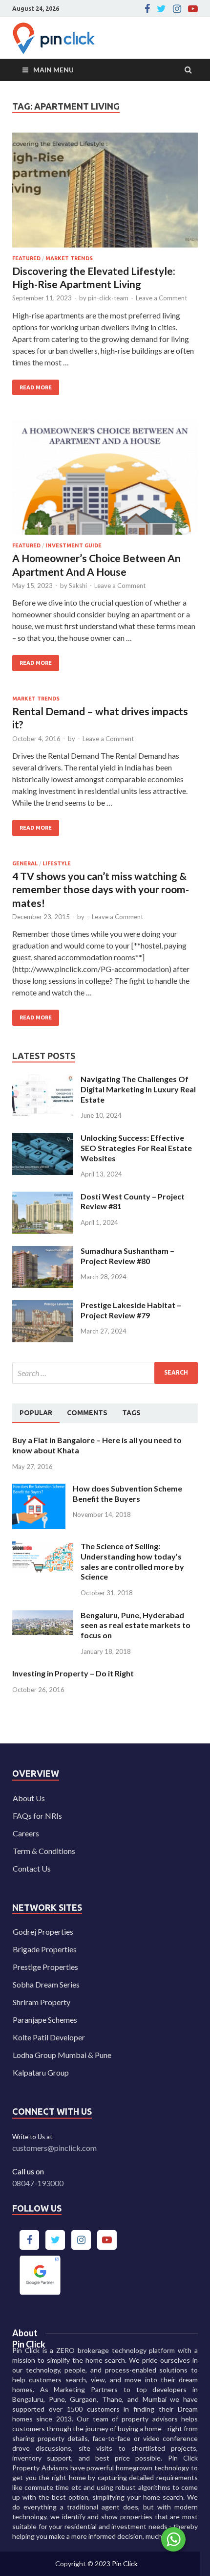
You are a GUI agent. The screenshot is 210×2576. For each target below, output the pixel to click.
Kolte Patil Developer (49, 2037)
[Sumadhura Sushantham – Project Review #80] (43, 1252)
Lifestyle (57, 863)
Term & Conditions (44, 1851)
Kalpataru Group (41, 2072)
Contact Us (32, 1868)
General (25, 863)
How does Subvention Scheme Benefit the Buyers (127, 1493)
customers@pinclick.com (54, 2148)
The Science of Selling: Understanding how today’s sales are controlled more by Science (132, 1561)
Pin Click (125, 2564)
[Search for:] (105, 1373)
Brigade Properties (45, 1949)
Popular (36, 1413)
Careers (26, 1833)
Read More (32, 385)
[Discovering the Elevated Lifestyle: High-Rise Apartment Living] (105, 194)
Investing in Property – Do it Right (73, 1673)
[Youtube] (193, 9)
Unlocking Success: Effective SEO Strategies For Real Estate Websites (136, 1148)
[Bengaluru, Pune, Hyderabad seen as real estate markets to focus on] (43, 1616)
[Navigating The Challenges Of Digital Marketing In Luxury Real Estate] (43, 1080)
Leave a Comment (161, 298)
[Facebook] (147, 9)
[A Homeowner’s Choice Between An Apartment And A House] (105, 481)
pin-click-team (108, 298)
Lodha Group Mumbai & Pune (62, 2055)
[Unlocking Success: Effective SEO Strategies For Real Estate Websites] (43, 1139)
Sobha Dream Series (46, 1984)
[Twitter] (161, 9)
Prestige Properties (45, 1967)
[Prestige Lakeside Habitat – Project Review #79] (43, 1306)
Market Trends (69, 258)
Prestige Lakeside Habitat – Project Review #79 (131, 1310)
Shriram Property (42, 2002)
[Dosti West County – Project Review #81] (43, 1197)
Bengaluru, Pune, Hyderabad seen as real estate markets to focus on (136, 1625)
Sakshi (78, 586)
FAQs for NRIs (37, 1816)
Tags (131, 1413)
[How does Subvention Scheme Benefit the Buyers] (39, 1489)
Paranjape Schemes (45, 2020)
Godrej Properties (43, 1932)
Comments (87, 1413)
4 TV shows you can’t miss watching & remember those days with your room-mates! (101, 889)
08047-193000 (38, 2183)
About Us (29, 1798)
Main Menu (53, 70)
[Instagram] (177, 9)
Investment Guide (73, 545)
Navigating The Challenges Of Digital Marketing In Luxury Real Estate (138, 1089)
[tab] (36, 1413)
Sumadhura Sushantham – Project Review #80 (127, 1256)
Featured (26, 258)
